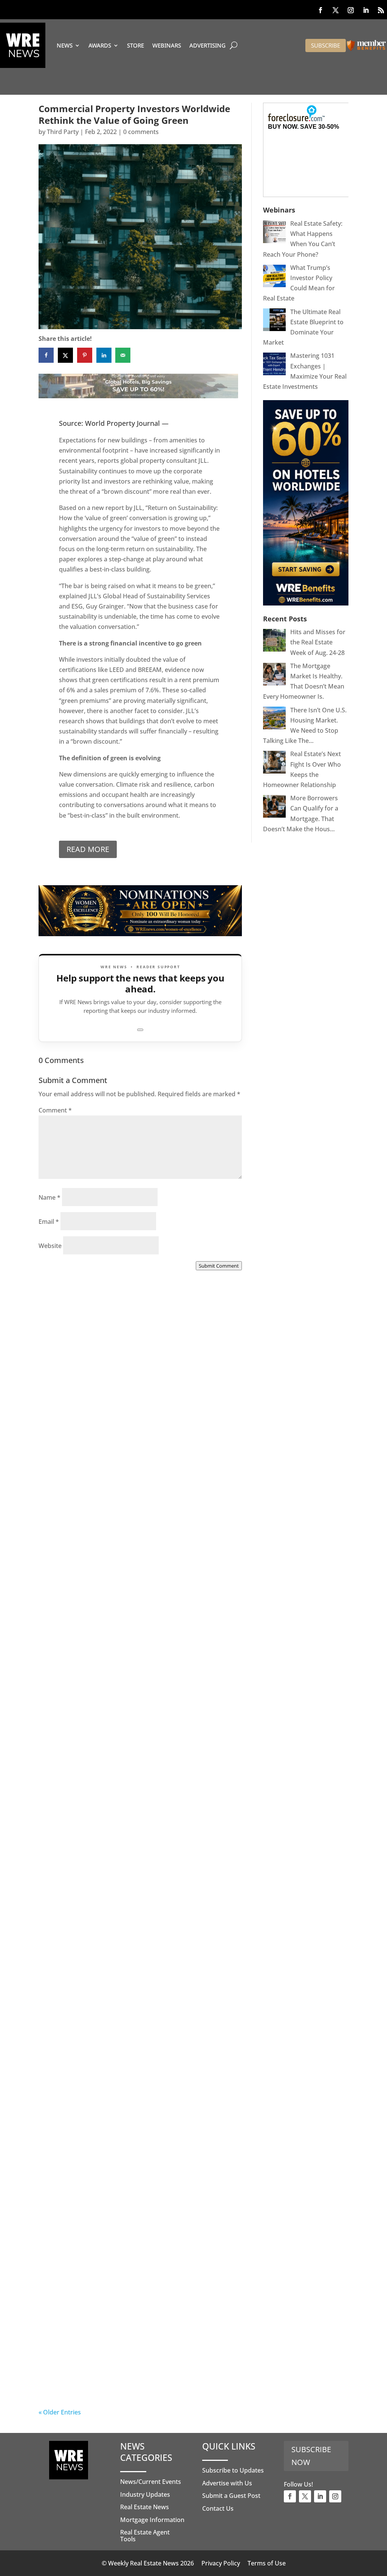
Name (50, 1197)
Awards (100, 45)
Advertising (207, 45)
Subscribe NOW (311, 2456)
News (65, 45)
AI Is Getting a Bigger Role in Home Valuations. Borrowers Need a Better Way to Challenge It (138, 2369)
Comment (55, 1110)
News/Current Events (151, 2482)
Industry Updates (145, 2494)
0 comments (141, 132)
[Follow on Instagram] (351, 10)
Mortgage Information (152, 2520)
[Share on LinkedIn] (104, 355)
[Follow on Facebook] (320, 10)
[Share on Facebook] (46, 355)
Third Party (63, 132)
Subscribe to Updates (233, 2470)
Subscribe (326, 45)
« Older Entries (60, 2412)
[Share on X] (65, 355)
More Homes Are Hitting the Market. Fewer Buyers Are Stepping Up (136, 1625)
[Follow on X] (336, 10)
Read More (88, 849)
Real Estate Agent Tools (145, 2536)
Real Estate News (145, 2507)
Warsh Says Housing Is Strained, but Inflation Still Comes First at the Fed (139, 2183)
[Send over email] (123, 355)
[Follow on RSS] (381, 10)
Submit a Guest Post (231, 2496)
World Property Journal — (127, 423)
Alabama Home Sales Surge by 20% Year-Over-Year (130, 1443)
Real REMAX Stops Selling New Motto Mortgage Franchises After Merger (123, 2002)
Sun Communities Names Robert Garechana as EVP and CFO (137, 1820)
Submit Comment (219, 1266)
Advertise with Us (227, 2483)
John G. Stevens (77, 1633)
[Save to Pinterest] (85, 355)
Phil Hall (66, 1452)
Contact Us (218, 2508)
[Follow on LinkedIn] (366, 10)
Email (49, 1222)
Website (50, 1246)
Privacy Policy (221, 2563)
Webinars (167, 45)
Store (135, 45)
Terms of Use (267, 2563)
